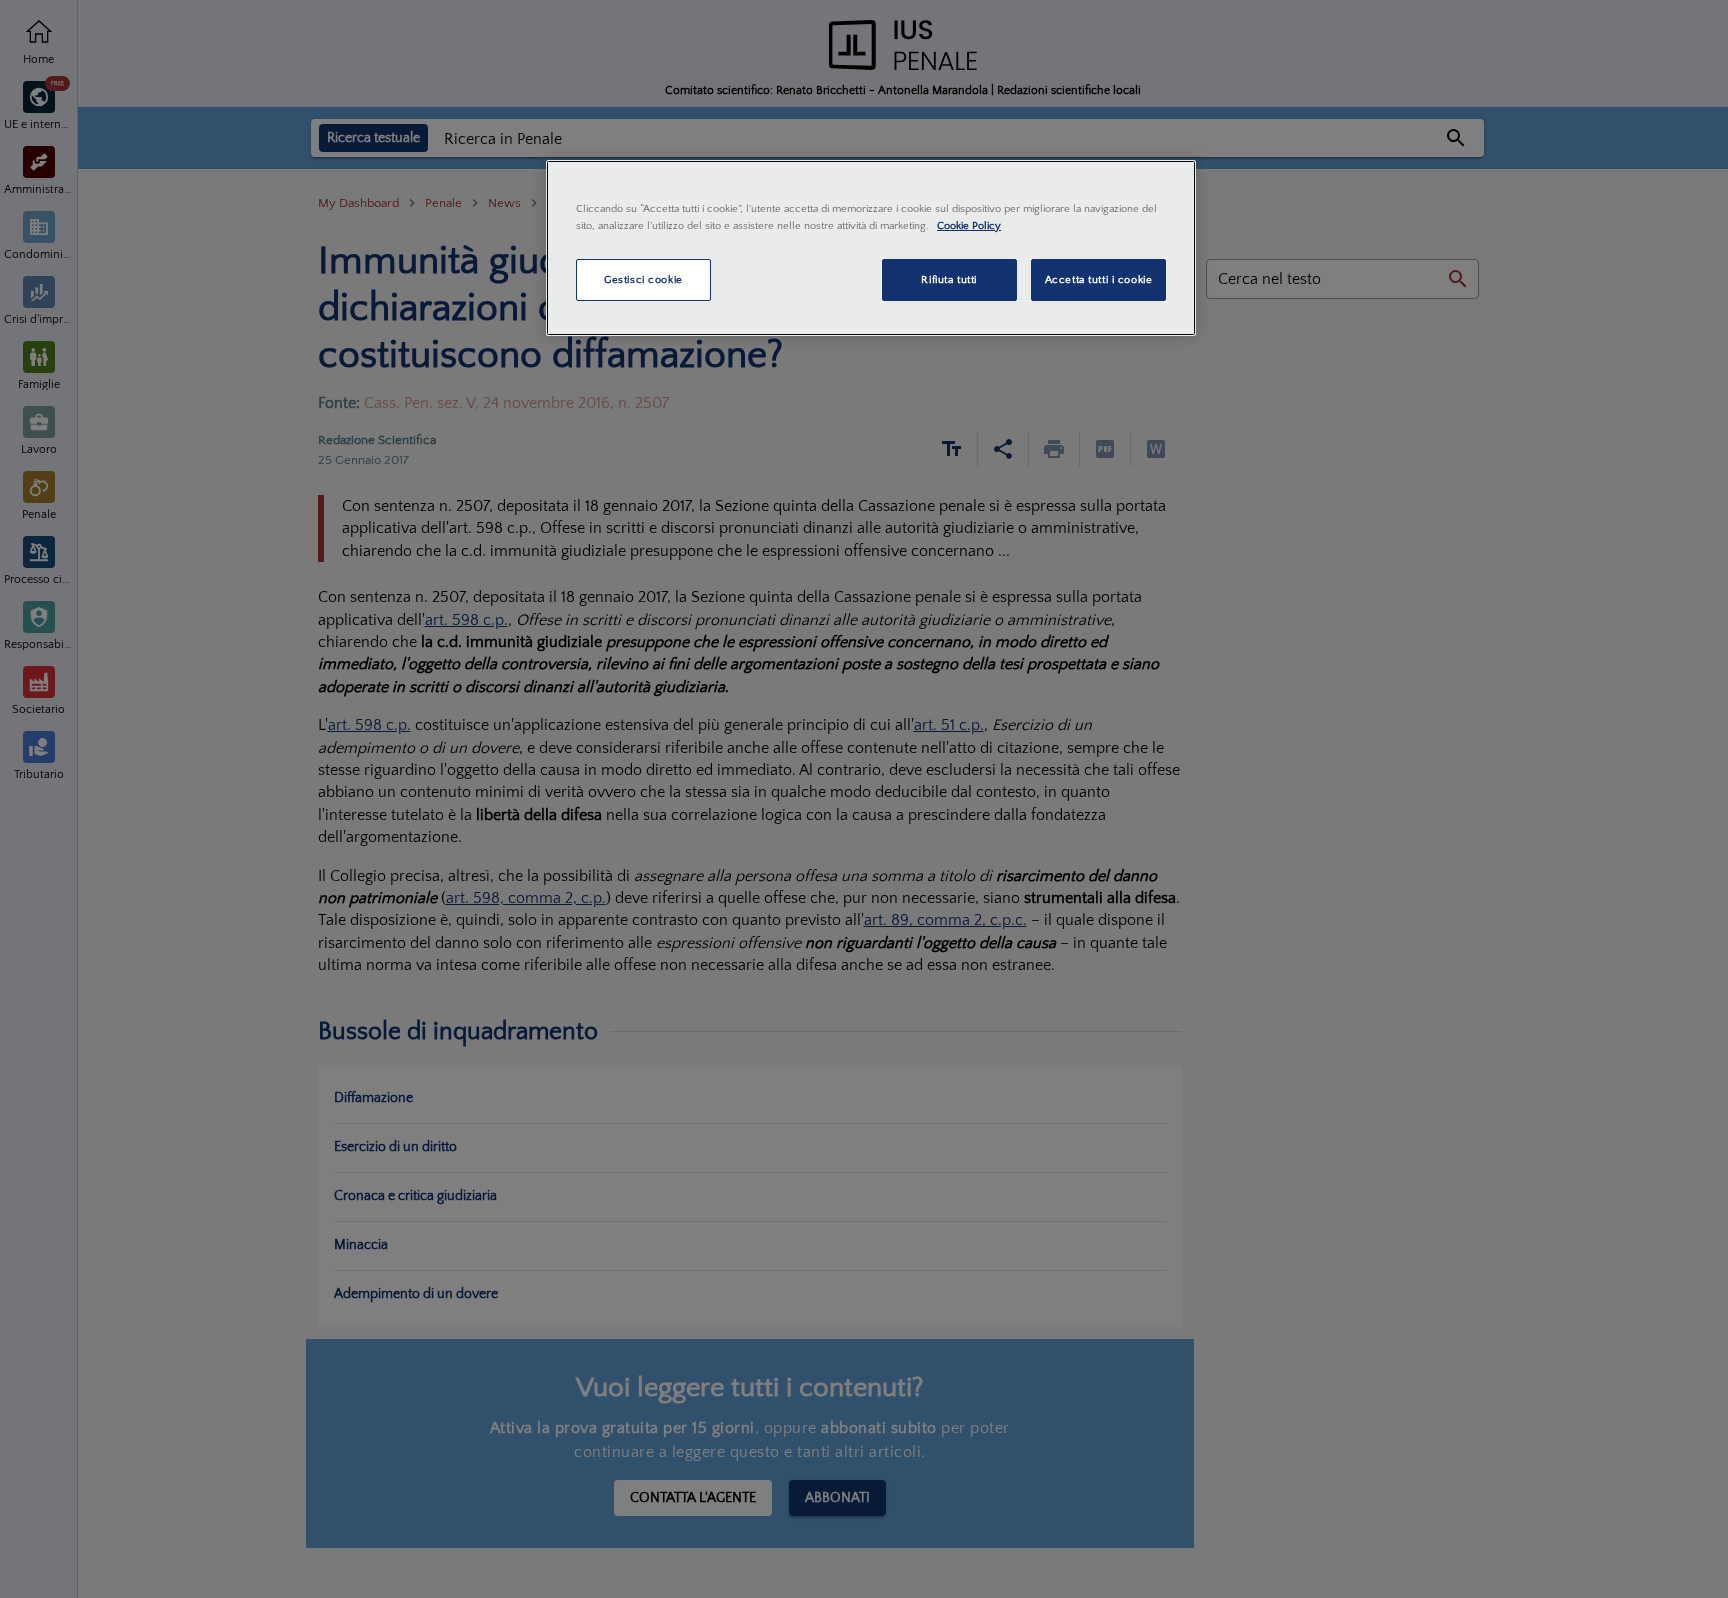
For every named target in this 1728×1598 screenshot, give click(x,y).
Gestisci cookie (643, 279)
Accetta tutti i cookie (1099, 279)
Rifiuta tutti (948, 279)
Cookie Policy (969, 225)
